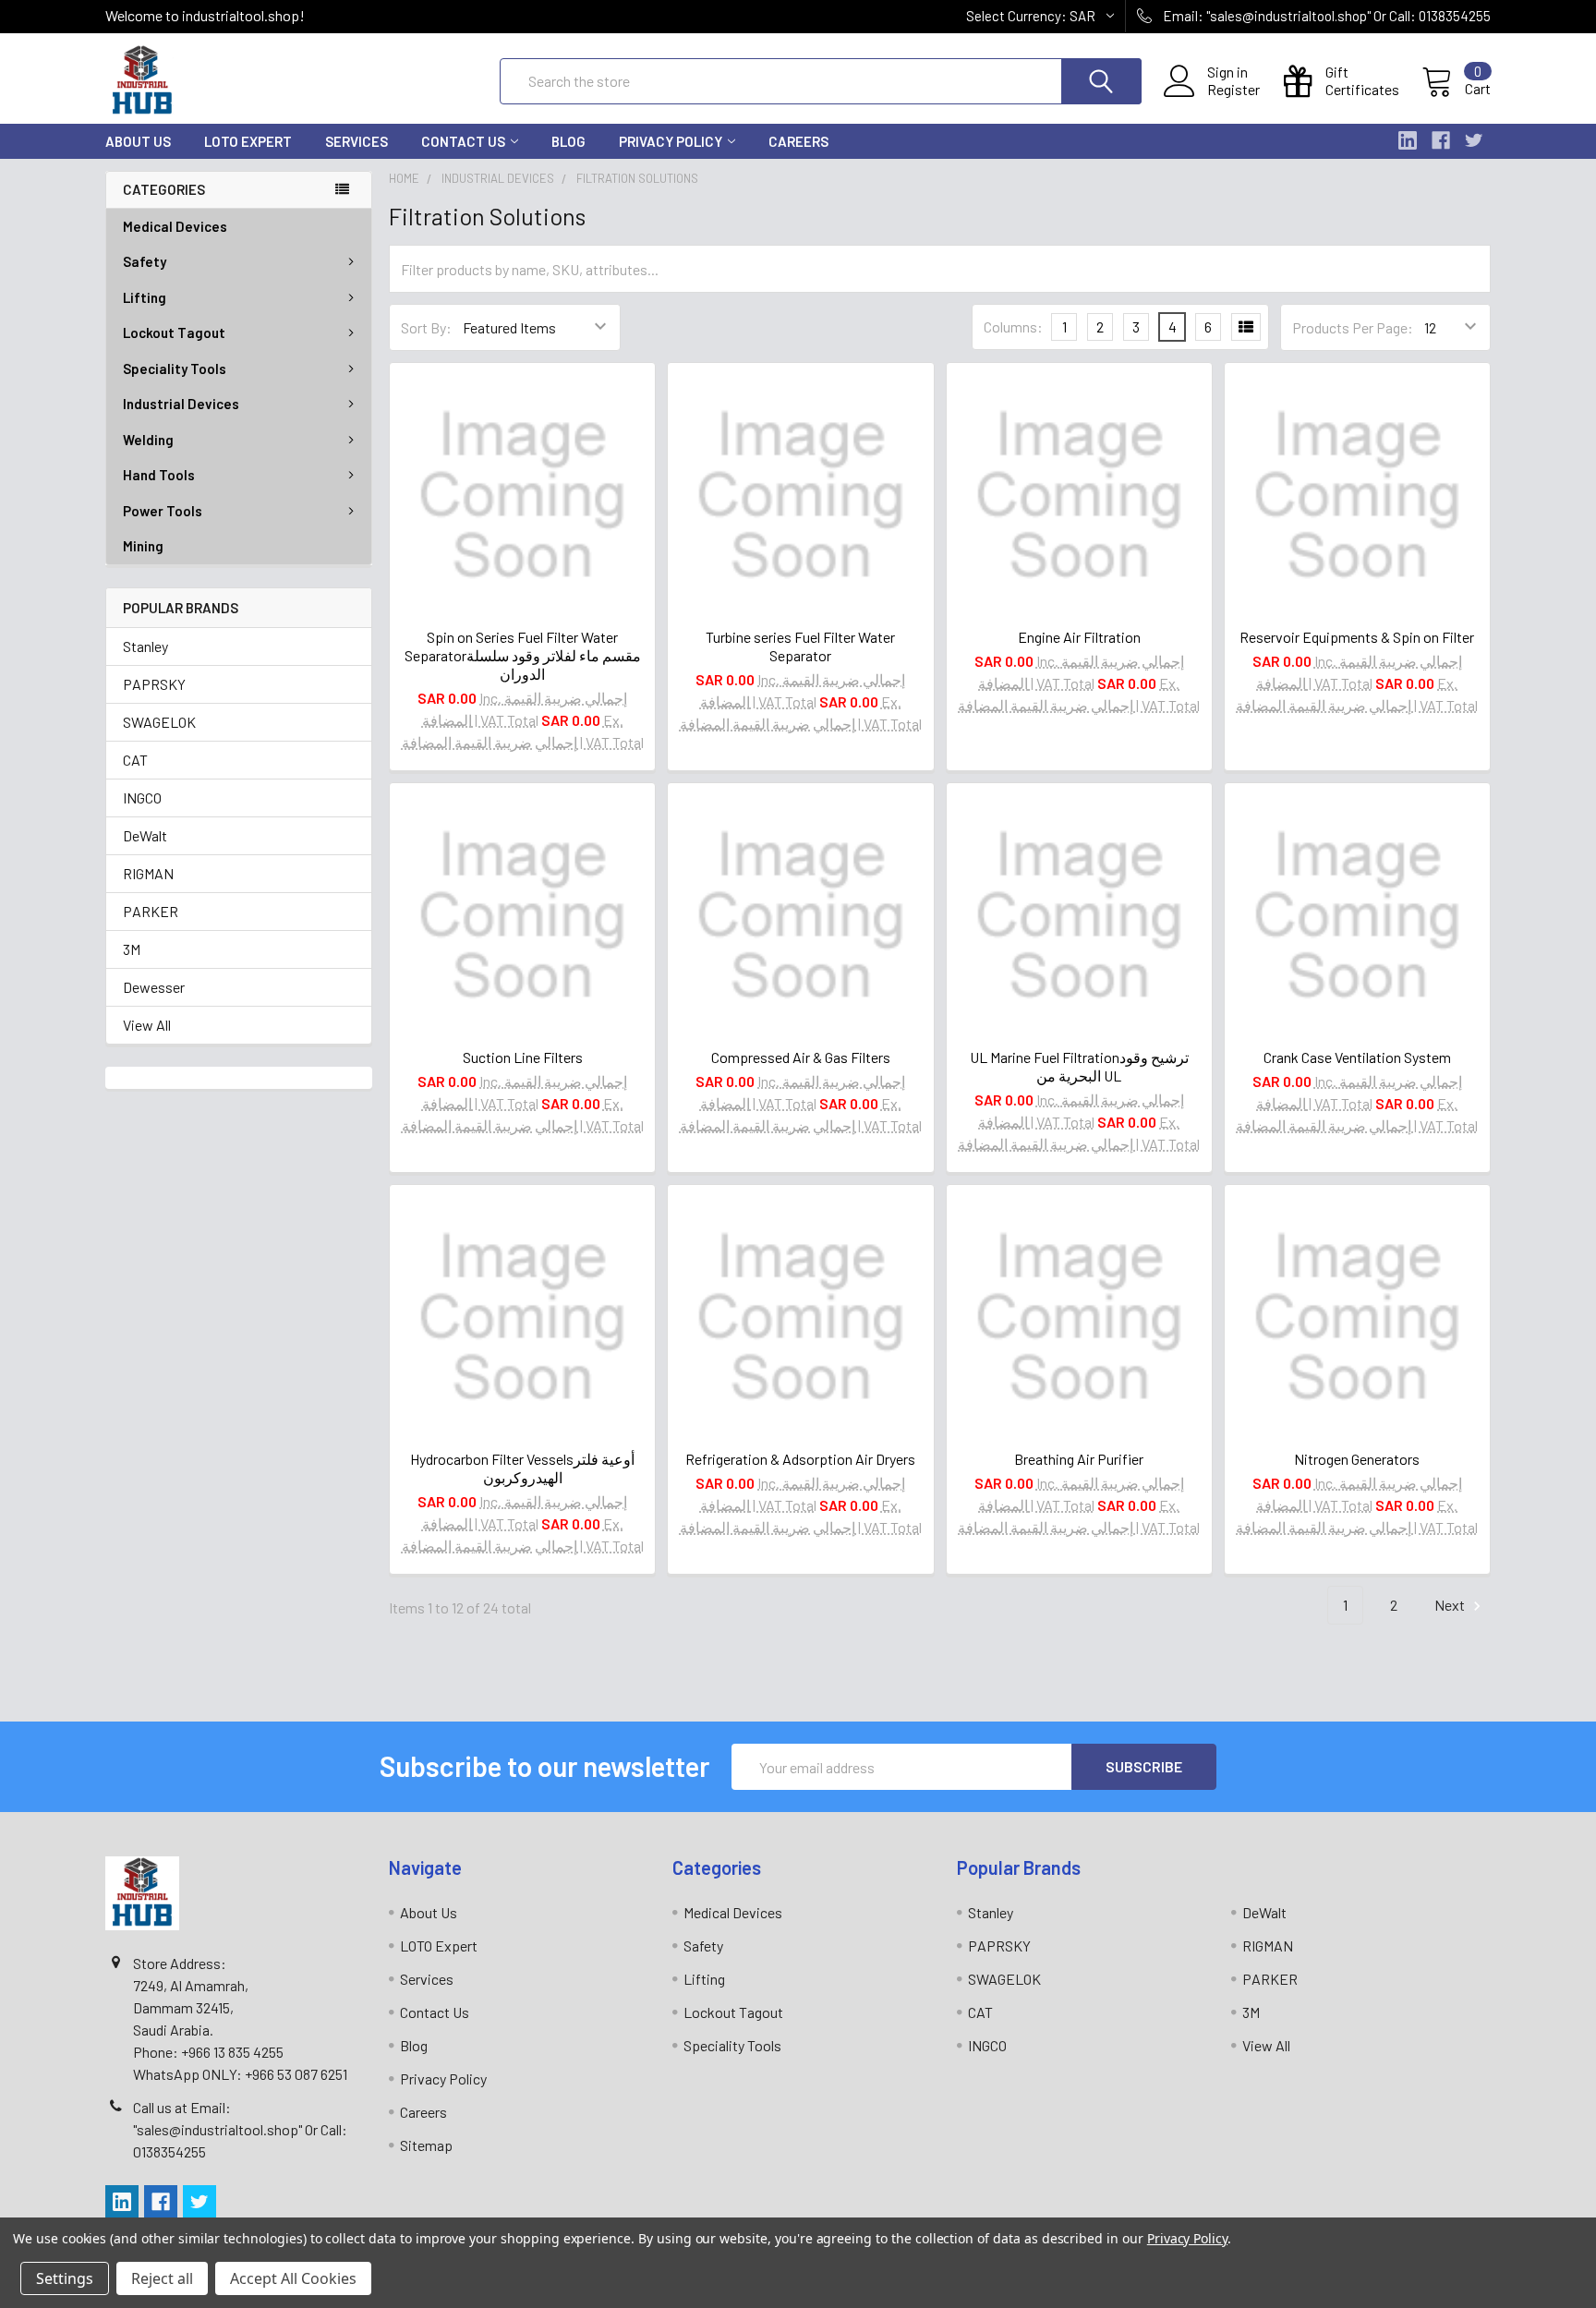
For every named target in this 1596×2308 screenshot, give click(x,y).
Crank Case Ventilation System (1357, 1057)
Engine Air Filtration (1079, 637)
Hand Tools (159, 475)
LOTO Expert (248, 141)
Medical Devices (175, 226)
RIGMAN (148, 873)
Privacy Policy (671, 141)
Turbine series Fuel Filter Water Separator (800, 646)
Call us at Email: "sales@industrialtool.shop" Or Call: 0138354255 (240, 2129)
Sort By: (426, 327)
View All (147, 1025)
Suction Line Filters (523, 1057)
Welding (148, 440)
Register (1233, 90)
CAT (135, 760)
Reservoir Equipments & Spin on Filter (1357, 637)
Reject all (162, 2278)
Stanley (145, 646)
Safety (145, 261)
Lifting (145, 297)
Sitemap (426, 2145)
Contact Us (463, 141)
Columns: (1013, 326)
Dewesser (154, 987)
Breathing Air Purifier (1079, 1459)
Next (1451, 1605)
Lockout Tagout (174, 332)
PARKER (151, 911)
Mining (143, 546)
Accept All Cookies (293, 2278)
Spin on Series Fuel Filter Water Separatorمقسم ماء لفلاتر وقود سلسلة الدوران (523, 655)
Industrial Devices (181, 404)
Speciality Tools (175, 369)
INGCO (142, 798)
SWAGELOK (159, 722)
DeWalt (145, 835)
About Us (138, 141)
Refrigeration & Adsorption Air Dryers (800, 1459)
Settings (65, 2278)
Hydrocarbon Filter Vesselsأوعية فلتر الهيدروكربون (522, 1468)
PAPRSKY (154, 684)
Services (357, 141)
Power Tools (163, 511)
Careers (798, 141)
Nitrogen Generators (1357, 1459)
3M (132, 949)
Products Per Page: (1353, 327)
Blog (568, 141)
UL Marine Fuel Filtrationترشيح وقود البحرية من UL (1079, 1066)
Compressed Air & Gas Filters (801, 1057)
